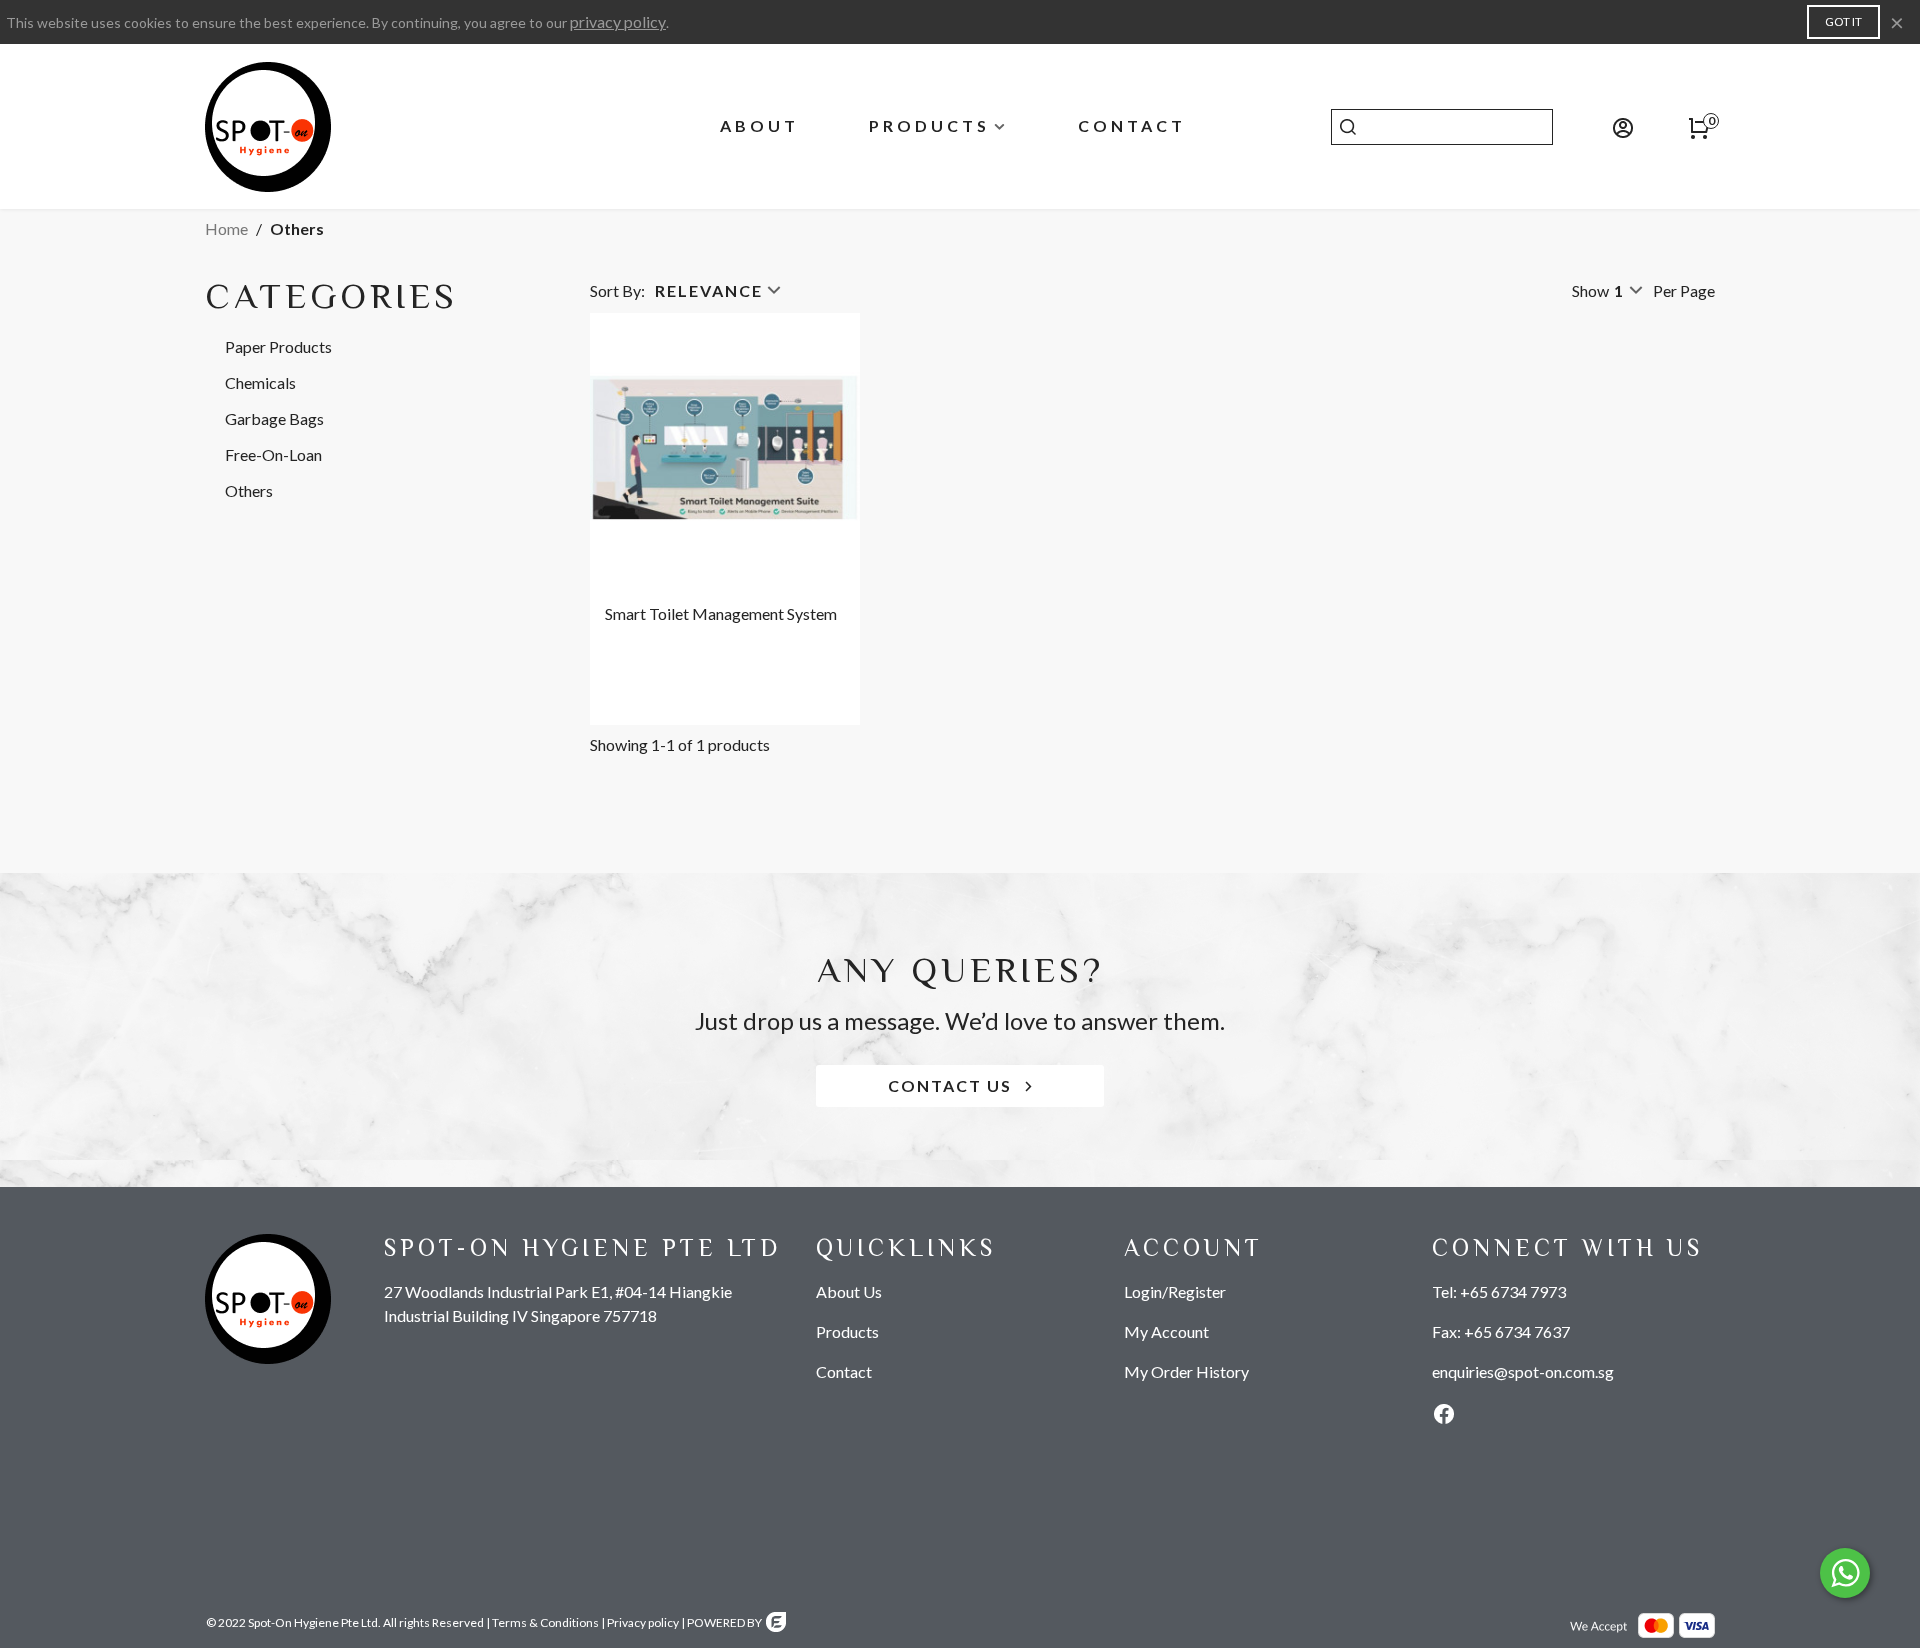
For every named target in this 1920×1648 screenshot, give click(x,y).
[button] (960, 1086)
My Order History (1186, 1371)
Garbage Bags (274, 418)
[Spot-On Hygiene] (315, 127)
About (759, 125)
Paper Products (278, 346)
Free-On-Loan (273, 454)
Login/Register (1175, 1291)
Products (929, 125)
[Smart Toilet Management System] (725, 448)
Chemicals (260, 382)
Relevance (709, 290)
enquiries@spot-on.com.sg (1523, 1371)
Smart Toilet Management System (721, 613)
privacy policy (618, 21)
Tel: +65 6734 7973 (1499, 1291)
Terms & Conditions (545, 1622)
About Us (849, 1291)
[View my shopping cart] (1697, 127)
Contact (1132, 125)
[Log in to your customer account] (1599, 127)
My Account (1166, 1331)
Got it (1843, 21)
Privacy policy (643, 1622)
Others (249, 490)
